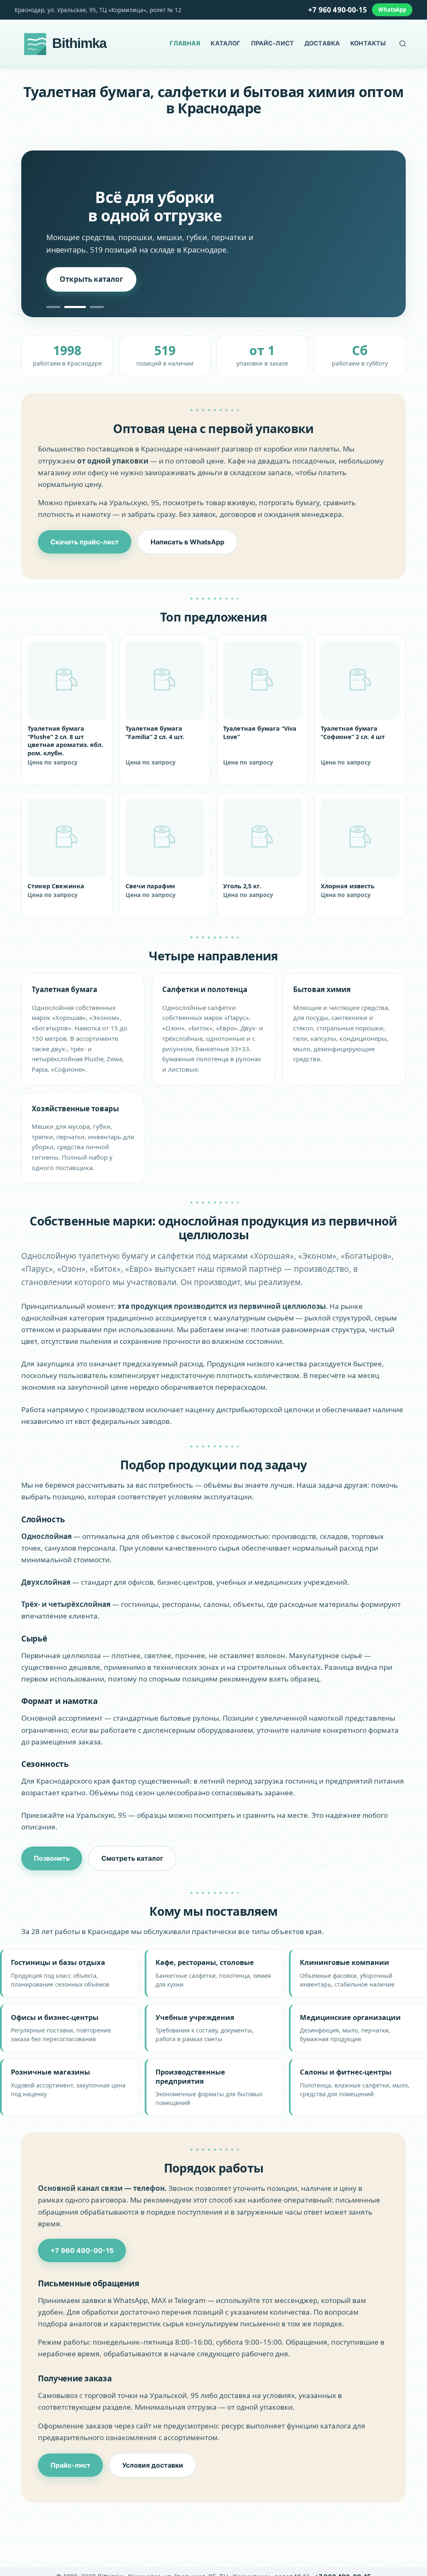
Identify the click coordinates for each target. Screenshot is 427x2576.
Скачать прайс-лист (85, 542)
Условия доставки (153, 2465)
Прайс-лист (273, 43)
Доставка (322, 43)
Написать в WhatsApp (187, 542)
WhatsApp (392, 10)
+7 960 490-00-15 (338, 10)
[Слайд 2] (75, 307)
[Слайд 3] (97, 307)
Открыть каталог (91, 279)
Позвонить (52, 1858)
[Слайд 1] (53, 307)
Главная (185, 43)
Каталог (225, 43)
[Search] (403, 44)
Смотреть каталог (132, 1858)
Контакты (368, 43)
